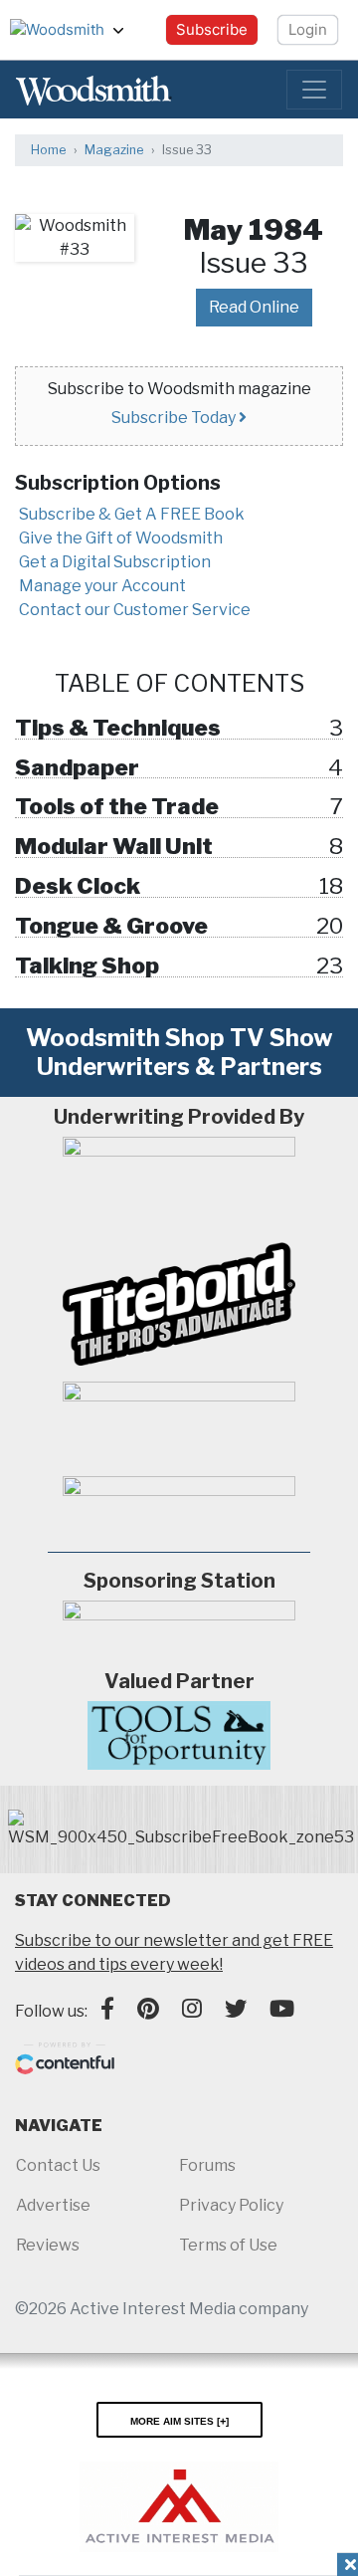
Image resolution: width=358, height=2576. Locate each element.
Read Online (254, 307)
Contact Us (58, 2165)
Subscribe (212, 29)
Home (48, 150)
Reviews (48, 2245)
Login (308, 29)
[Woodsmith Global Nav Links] (126, 30)
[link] (181, 1829)
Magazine (114, 150)
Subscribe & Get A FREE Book (132, 514)
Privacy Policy (231, 2205)
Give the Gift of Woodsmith (121, 538)
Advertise (53, 2205)
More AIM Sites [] (179, 2420)
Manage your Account (102, 586)
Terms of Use (228, 2245)
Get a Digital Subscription (115, 562)
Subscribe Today (175, 418)
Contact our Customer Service (135, 610)
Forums (207, 2165)
